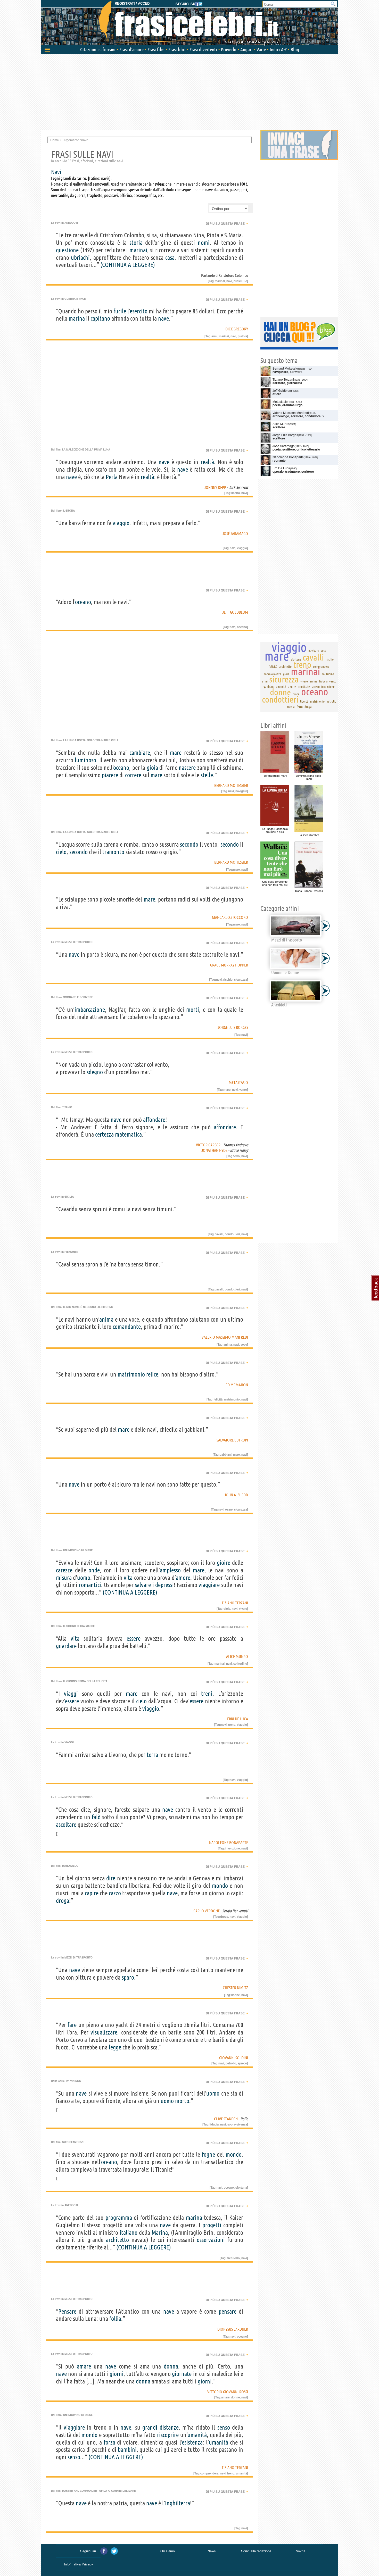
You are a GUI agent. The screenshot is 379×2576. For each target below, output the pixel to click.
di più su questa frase (227, 223)
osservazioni (211, 2240)
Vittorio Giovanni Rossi (228, 2392)
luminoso (85, 760)
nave (163, 318)
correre (133, 775)
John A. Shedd (236, 1495)
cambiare (140, 753)
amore (183, 1578)
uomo (84, 1578)
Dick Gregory (237, 329)
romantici (90, 1585)
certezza (104, 1134)
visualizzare (104, 2032)
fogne (208, 2154)
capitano (100, 318)
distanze (169, 2427)
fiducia (214, 2124)
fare (72, 2025)
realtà (207, 462)
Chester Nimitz (235, 1988)
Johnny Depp (215, 487)
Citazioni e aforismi (98, 49)
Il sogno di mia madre (79, 1626)
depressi (164, 1585)
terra (152, 1755)
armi (214, 336)
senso (224, 2427)
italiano (129, 2233)
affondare (154, 1120)
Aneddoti (71, 223)
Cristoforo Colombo (234, 275)
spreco (242, 2063)
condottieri (232, 1234)
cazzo (115, 1893)
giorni (117, 2374)
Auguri (246, 49)
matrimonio (131, 1374)
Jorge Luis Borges (233, 1027)
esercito (139, 311)
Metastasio (238, 1082)
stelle (207, 775)
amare (84, 2366)
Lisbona (69, 511)
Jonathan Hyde (214, 1150)
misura (64, 1578)
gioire (224, 1563)
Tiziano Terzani (235, 1603)
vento (243, 1089)
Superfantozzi (73, 2142)
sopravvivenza (237, 2124)
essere (134, 1639)
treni (207, 1694)
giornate (182, 2374)
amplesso (170, 1570)
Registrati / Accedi (133, 3)
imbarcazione (90, 1010)
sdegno (95, 1072)
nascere (187, 768)
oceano (83, 602)
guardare (66, 1646)
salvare (143, 1585)
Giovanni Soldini (234, 2058)
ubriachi (80, 258)
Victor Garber (208, 1145)
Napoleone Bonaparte (229, 1843)
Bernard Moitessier (231, 785)
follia (115, 2319)
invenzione (232, 1848)
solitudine (240, 1663)
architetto (117, 2240)
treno (232, 1724)
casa (170, 258)
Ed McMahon (237, 1385)
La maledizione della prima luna (86, 449)
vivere (243, 1608)
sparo (128, 1977)
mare (176, 753)
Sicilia (69, 1197)
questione (67, 250)
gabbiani (226, 1454)
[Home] (190, 23)
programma (119, 2218)
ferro (237, 1156)
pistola (242, 336)
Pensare (67, 2311)
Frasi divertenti (203, 49)
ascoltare (66, 1825)
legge (115, 2047)
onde (94, 1570)
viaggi (71, 1694)
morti (193, 1010)
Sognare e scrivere (78, 997)
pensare (228, 2311)
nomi (204, 243)
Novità (300, 2551)
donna (171, 2366)
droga (63, 1901)
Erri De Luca (238, 1719)
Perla (112, 477)
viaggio (121, 523)
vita (128, 1578)
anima (106, 1319)
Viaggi (69, 1742)
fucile (120, 311)
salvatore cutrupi (232, 1440)
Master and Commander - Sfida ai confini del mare (99, 2491)
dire (111, 1878)
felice (152, 1374)
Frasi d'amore (131, 49)
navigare (241, 791)
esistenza (192, 2442)
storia (136, 243)
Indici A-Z (278, 49)
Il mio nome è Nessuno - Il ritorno (88, 1307)
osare (229, 1509)
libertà (236, 493)
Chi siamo (167, 2551)
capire (92, 1893)
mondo (220, 1886)
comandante (127, 1327)
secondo (189, 844)
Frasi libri (177, 49)
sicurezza (241, 979)
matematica (128, 1134)
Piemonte (71, 1252)
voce (244, 1344)
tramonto (113, 852)
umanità (197, 2435)
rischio (228, 979)
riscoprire (168, 2435)
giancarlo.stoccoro (230, 917)
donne (235, 1995)
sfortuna (241, 2187)
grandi (150, 2427)
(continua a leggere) (128, 265)
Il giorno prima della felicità (85, 1681)
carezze (64, 1570)
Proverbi (229, 49)
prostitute (240, 281)
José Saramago (235, 533)
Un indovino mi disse (78, 1550)
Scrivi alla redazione (256, 2551)
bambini (127, 2450)
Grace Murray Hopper (229, 965)
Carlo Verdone (207, 1911)
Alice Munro (237, 1656)
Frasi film (156, 49)
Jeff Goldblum (235, 612)
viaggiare (209, 1585)
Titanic (67, 1107)
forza (109, 2442)
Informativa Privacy (79, 2564)
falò (96, 1817)
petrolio (231, 2063)
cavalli (219, 1234)
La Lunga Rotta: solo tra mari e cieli (90, 740)
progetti (212, 2225)
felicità (218, 1399)
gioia (152, 768)
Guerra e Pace (75, 299)
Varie (261, 49)
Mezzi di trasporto (79, 942)
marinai (138, 250)
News (212, 2551)
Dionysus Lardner (233, 2329)
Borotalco (70, 1866)
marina (77, 318)
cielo (61, 852)
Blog (295, 49)
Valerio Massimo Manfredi (225, 1337)
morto (182, 2101)
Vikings (76, 2081)
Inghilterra (178, 2503)
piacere (110, 775)
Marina (160, 2233)
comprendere (209, 2473)
